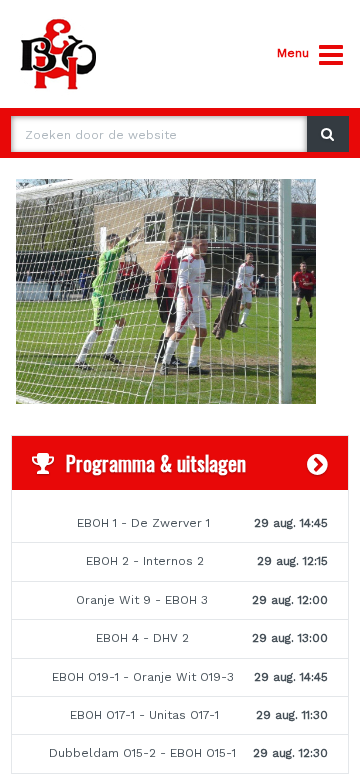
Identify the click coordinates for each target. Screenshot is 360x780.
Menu (293, 53)
